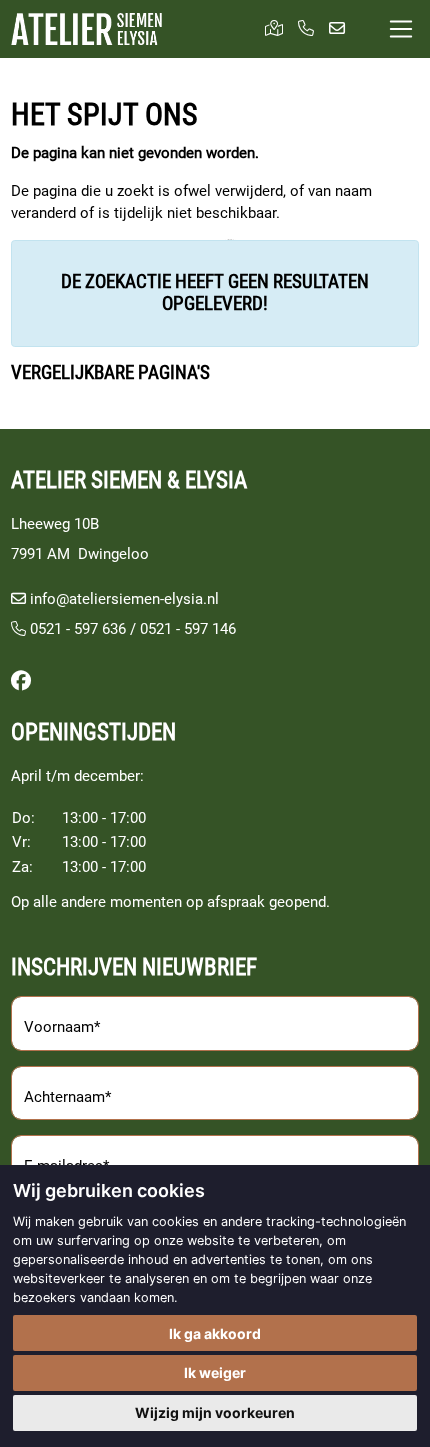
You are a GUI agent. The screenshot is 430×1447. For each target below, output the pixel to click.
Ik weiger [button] (215, 1372)
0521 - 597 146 (188, 629)
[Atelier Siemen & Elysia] (86, 29)
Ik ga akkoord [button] (215, 1333)
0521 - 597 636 (76, 629)
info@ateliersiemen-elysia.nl (124, 599)
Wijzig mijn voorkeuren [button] (215, 1412)
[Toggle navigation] (401, 29)
